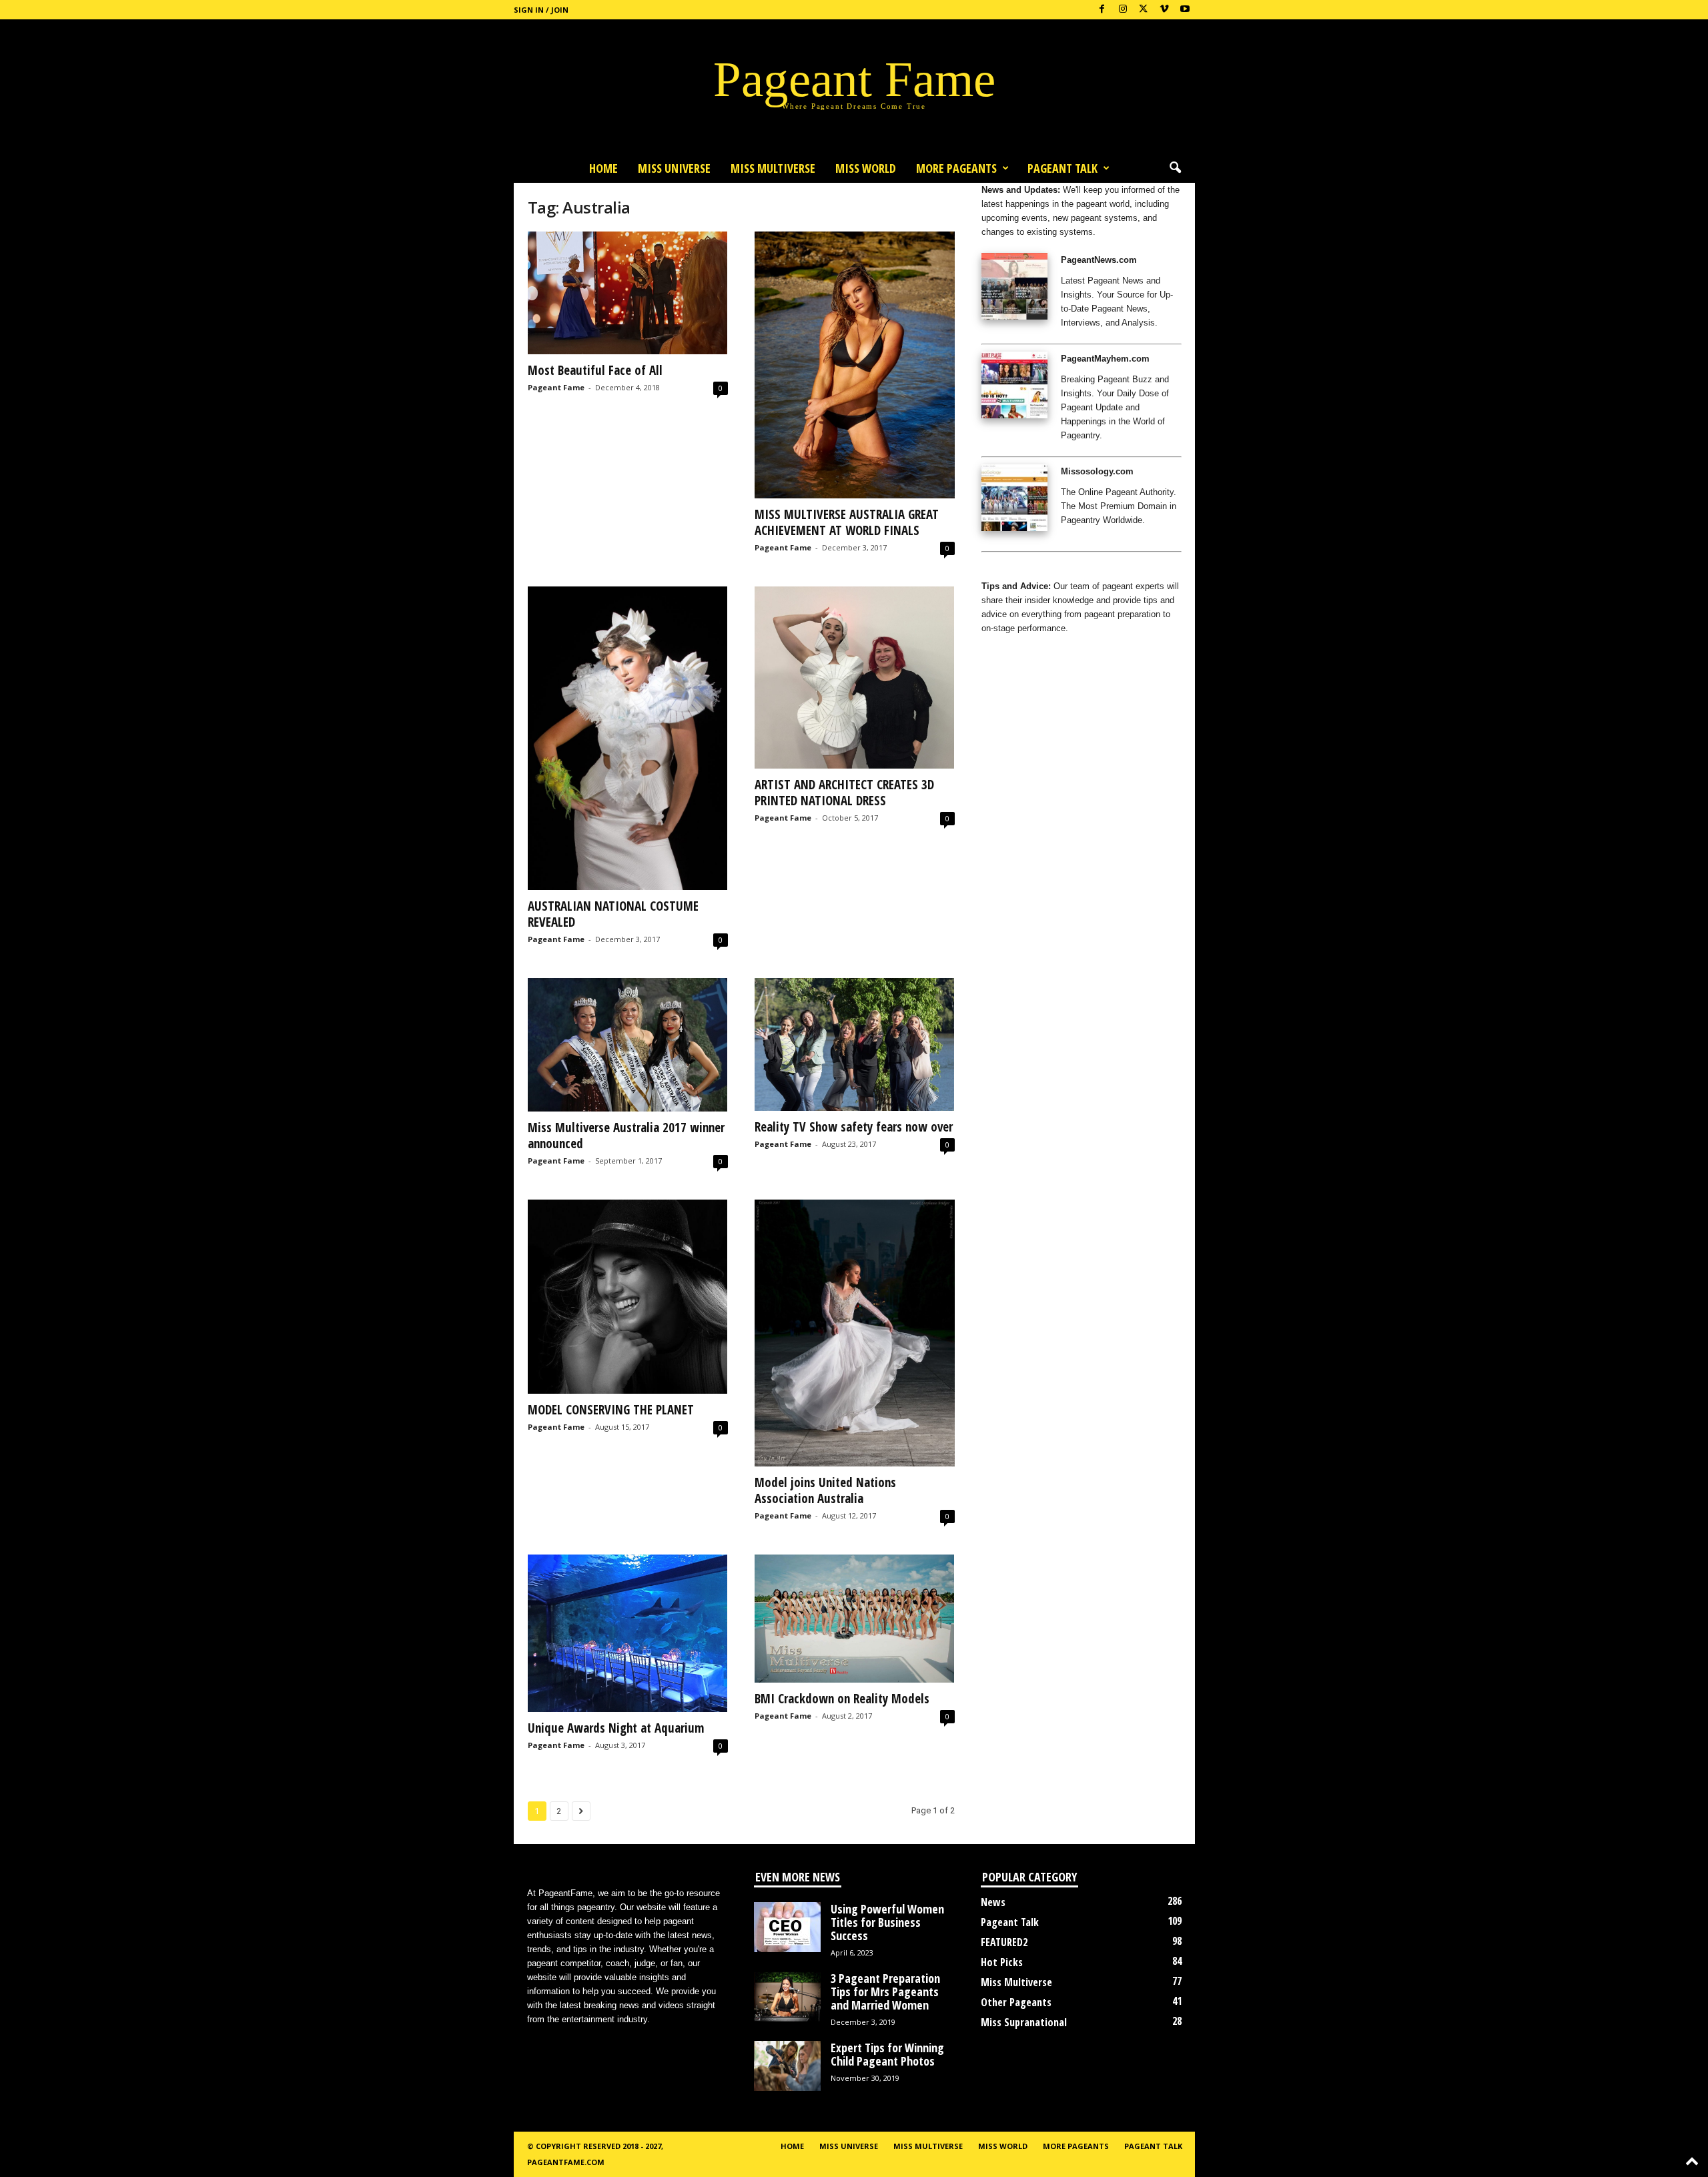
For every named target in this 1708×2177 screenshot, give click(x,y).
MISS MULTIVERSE (773, 168)
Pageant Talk (1062, 168)
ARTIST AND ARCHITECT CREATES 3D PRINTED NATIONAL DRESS (844, 793)
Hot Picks (1002, 1962)
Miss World (866, 168)
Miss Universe (674, 168)
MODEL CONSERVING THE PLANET (611, 1410)
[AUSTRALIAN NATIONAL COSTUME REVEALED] (628, 738)
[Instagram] (1123, 10)
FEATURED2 (1004, 1942)
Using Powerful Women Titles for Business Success (887, 1922)
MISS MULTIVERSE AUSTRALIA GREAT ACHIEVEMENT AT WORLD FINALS (847, 522)
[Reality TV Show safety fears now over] (855, 1045)
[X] (1144, 10)
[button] (1175, 168)
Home (603, 168)
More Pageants (956, 168)
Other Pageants (1016, 2002)
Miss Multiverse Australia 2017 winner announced (626, 1136)
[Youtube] (1185, 10)
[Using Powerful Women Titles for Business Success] (787, 1927)
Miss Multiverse (1016, 1982)
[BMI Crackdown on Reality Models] (855, 1619)
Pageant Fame (556, 387)
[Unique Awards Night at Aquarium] (628, 1633)
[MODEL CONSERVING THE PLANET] (628, 1297)
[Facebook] (1102, 10)
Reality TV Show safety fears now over (854, 1127)
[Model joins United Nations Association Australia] (855, 1333)
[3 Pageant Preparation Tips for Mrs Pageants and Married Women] (787, 1997)
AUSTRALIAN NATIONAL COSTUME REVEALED (613, 914)
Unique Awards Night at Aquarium (616, 1728)
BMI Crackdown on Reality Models (842, 1699)
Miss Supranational (1024, 2022)
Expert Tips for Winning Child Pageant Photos (887, 2054)
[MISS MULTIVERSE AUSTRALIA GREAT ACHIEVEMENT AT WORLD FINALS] (855, 365)
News (993, 1902)
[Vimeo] (1164, 10)
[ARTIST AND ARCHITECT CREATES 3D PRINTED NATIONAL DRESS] (855, 678)
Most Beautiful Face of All (595, 370)
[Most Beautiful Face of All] (628, 293)
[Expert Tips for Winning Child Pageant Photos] (787, 2066)
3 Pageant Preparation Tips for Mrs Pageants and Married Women (885, 1992)
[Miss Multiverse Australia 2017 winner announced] (628, 1045)
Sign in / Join (541, 10)
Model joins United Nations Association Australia (825, 1490)
